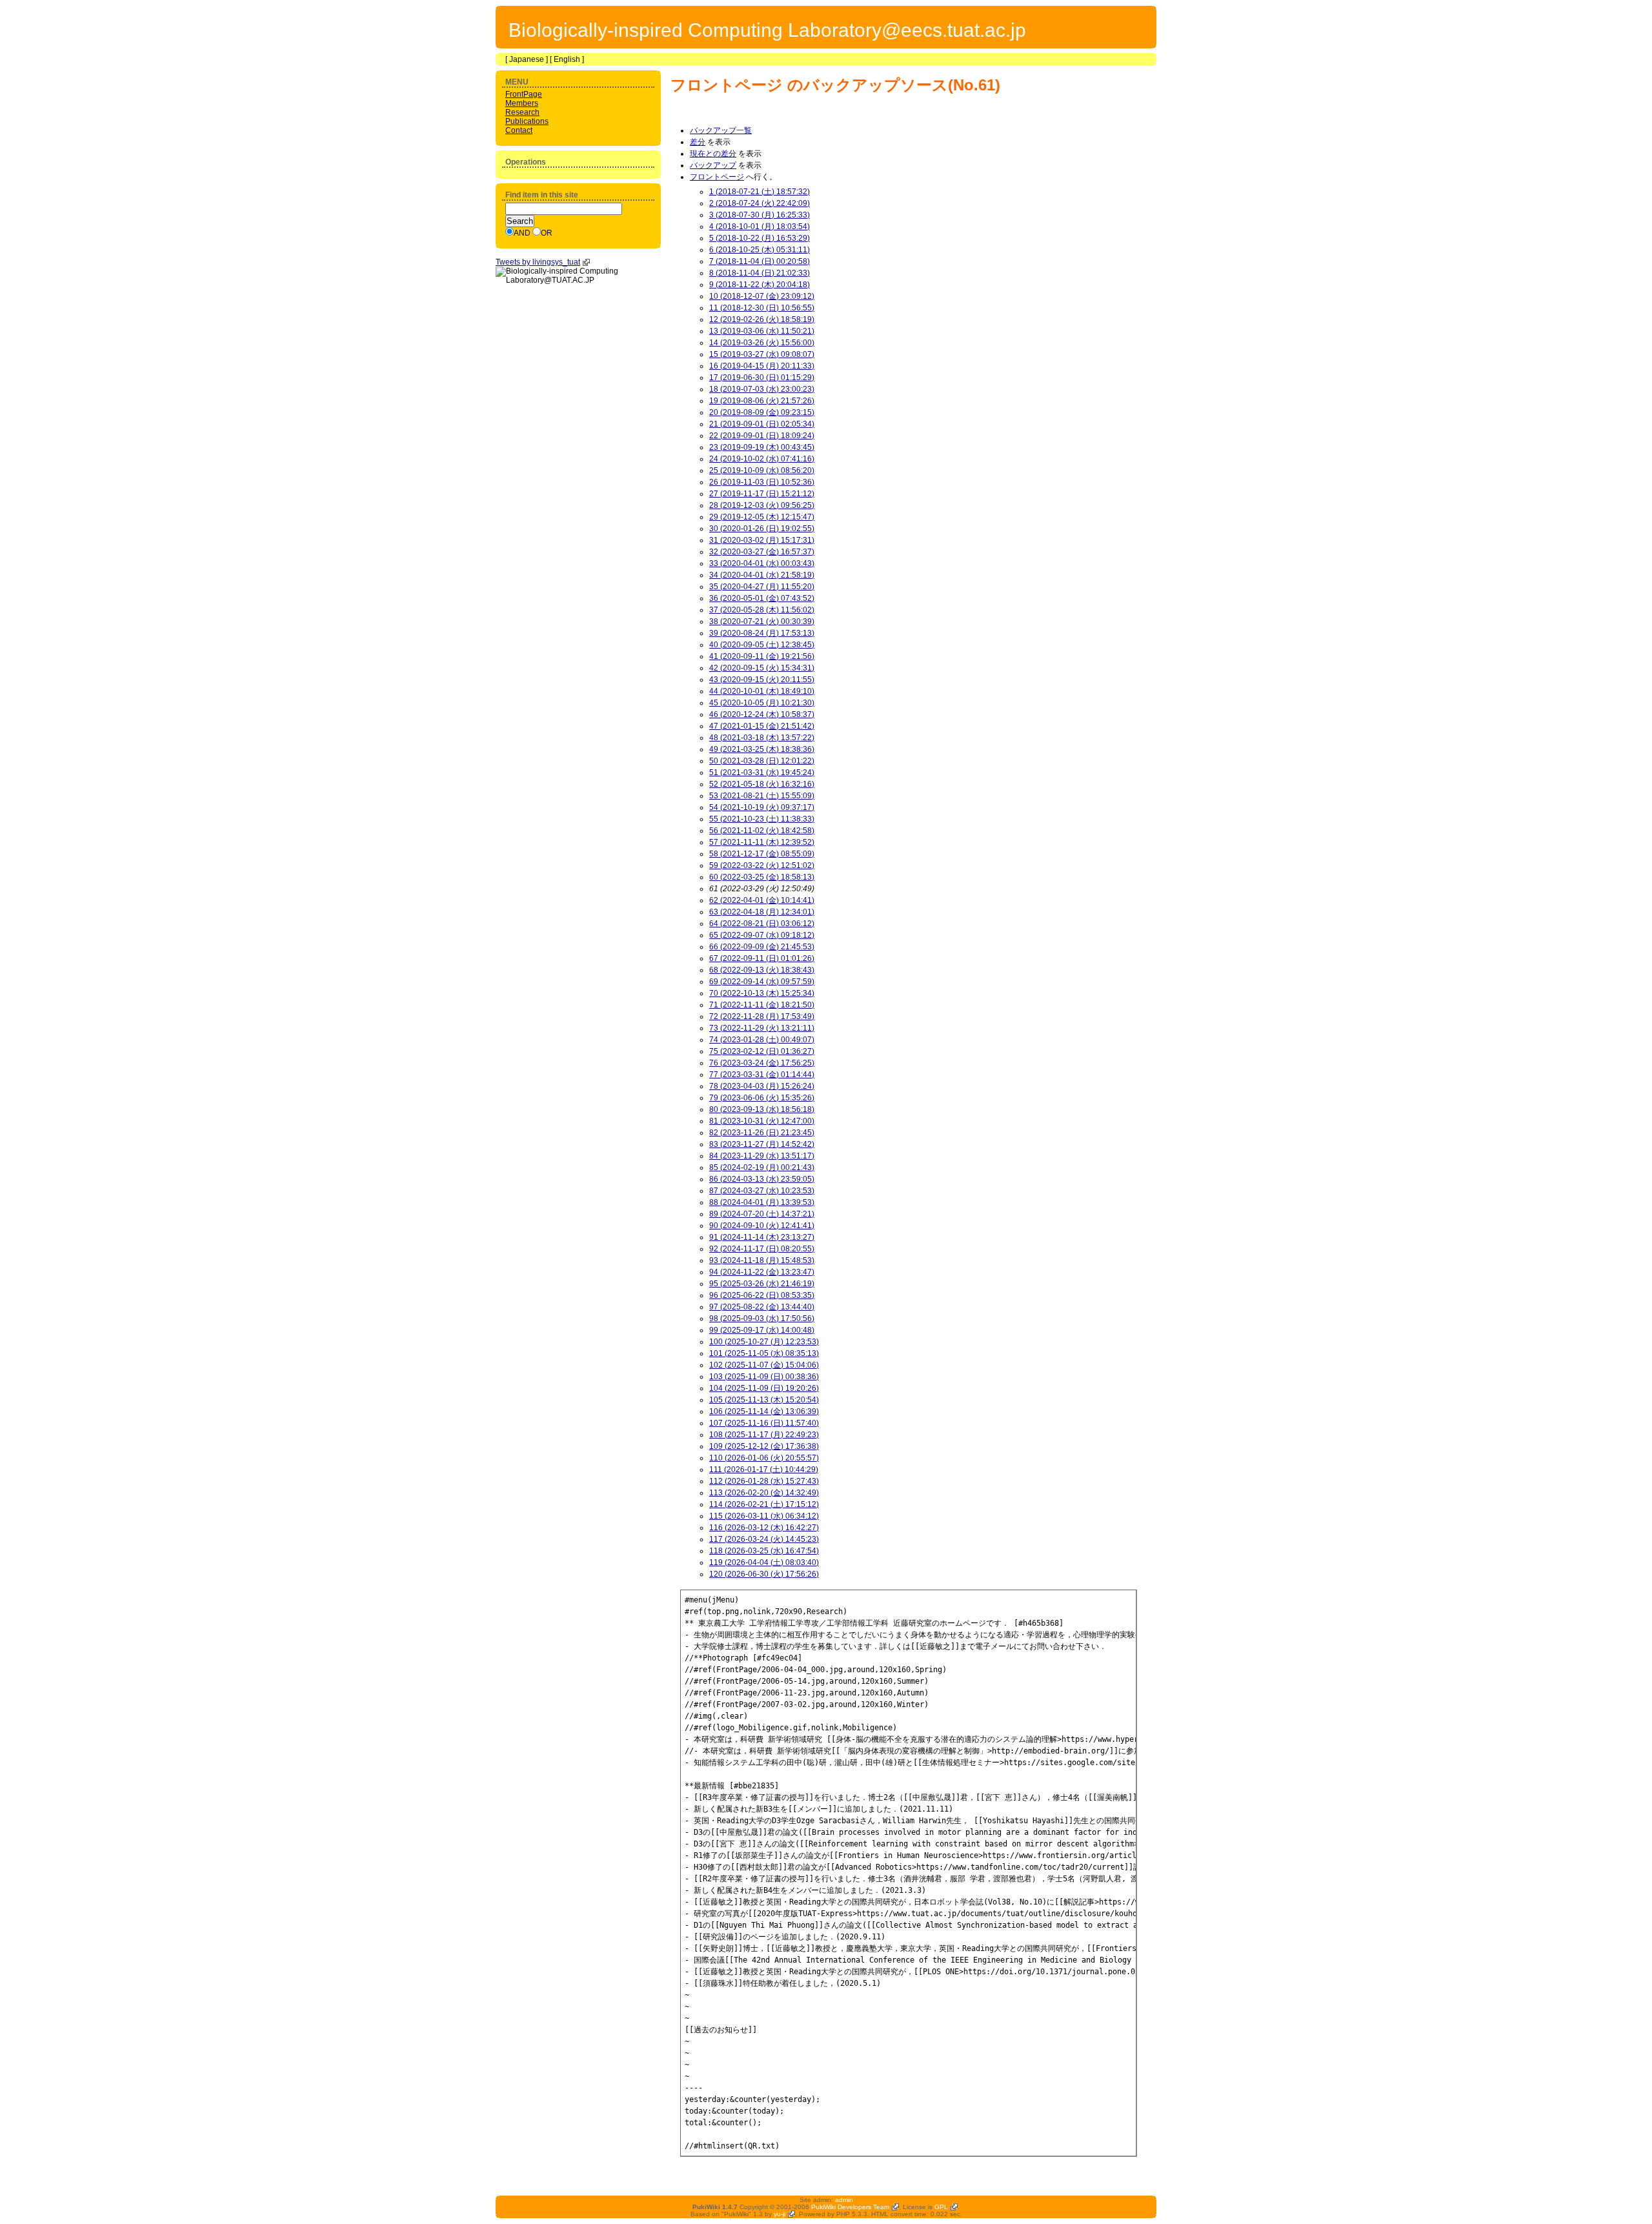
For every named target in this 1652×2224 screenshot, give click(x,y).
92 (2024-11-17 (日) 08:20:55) (762, 1249)
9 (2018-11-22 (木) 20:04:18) (760, 285)
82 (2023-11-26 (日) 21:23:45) (762, 1133)
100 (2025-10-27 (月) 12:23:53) (764, 1342)
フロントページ (727, 85)
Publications (527, 121)
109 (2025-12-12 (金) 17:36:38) (764, 1446)
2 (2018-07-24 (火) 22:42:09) (760, 203)
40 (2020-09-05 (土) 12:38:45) (762, 645)
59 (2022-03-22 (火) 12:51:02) (762, 865)
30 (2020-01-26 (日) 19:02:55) (762, 529)
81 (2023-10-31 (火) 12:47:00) (762, 1121)
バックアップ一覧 (721, 130)
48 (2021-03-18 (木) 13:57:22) (762, 738)
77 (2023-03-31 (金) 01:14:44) (762, 1075)
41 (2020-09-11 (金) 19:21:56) (762, 656)
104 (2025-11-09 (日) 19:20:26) (764, 1388)
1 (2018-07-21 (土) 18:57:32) (760, 192)
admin (844, 2200)
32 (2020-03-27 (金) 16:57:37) (762, 552)
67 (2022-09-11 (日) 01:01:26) (762, 958)
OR (547, 233)
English (567, 59)
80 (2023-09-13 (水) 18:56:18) (762, 1109)
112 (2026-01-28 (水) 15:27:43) (764, 1481)
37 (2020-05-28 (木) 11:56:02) (762, 610)
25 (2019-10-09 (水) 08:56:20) (762, 470)
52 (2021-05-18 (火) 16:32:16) (762, 784)
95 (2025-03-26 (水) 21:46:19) (762, 1284)
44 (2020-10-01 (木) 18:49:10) (762, 691)
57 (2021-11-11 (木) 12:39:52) (762, 842)
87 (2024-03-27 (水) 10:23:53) (762, 1191)
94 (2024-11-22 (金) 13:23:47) (762, 1272)
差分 (698, 142)
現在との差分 (713, 154)
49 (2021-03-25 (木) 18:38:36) (762, 749)
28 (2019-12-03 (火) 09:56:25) (762, 505)
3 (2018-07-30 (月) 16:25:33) (760, 215)
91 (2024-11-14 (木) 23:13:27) (762, 1237)
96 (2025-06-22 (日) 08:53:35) (762, 1295)
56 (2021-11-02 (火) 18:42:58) (762, 831)
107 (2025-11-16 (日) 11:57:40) (764, 1423)
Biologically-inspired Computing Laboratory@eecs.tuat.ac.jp (767, 30)
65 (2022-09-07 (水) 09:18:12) (762, 935)
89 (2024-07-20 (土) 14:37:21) (762, 1214)
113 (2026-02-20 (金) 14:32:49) (764, 1493)
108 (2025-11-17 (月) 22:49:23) (764, 1435)
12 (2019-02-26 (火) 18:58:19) (762, 319)
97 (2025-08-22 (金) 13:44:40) (762, 1307)
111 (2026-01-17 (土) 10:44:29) (764, 1470)
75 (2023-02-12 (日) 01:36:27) (762, 1051)
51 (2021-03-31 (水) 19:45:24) (762, 773)
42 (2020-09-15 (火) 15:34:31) (762, 668)
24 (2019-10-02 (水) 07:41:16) (762, 459)
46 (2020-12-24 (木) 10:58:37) (762, 714)
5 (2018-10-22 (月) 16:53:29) (760, 238)
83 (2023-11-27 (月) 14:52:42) (762, 1144)
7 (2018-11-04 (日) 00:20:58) (760, 261)
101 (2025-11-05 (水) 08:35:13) (764, 1353)
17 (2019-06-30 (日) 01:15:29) (762, 378)
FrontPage (524, 94)
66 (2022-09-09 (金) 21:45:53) (762, 947)
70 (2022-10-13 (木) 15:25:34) (762, 993)
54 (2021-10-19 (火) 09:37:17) (762, 807)
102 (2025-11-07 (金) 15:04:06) (764, 1365)
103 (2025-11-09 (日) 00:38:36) (764, 1377)
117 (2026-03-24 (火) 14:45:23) (764, 1539)
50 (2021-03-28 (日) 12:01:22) (762, 761)
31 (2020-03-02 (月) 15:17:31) (762, 540)
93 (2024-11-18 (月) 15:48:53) (762, 1260)
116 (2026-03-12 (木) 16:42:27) (764, 1528)
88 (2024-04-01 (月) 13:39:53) (762, 1202)
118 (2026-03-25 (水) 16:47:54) (764, 1551)
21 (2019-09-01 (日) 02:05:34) (762, 424)
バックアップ (713, 165)
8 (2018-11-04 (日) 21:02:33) (760, 273)
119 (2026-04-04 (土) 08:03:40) (764, 1562)
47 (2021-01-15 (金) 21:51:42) (762, 726)
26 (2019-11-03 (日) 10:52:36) (762, 482)
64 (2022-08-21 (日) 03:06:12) (762, 924)
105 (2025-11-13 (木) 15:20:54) (764, 1400)
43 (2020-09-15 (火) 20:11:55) (762, 680)
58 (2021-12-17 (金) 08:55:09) (762, 854)
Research (522, 112)
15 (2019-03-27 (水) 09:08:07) (762, 354)
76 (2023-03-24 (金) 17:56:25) (762, 1063)
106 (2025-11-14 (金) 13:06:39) (764, 1411)
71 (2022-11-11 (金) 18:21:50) (762, 1005)
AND (522, 233)
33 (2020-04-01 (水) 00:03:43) (762, 563)
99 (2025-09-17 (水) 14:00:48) (762, 1330)
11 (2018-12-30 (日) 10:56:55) (762, 308)
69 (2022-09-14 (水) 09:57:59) (762, 982)
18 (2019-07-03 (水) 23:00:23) (762, 389)
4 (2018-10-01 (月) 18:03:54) (760, 227)
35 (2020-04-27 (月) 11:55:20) (762, 587)
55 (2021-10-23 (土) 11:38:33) (762, 819)
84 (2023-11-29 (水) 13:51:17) (762, 1156)
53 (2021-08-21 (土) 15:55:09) (762, 796)
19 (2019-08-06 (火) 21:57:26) (762, 401)
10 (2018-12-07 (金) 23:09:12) (762, 296)
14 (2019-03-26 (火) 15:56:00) (762, 343)
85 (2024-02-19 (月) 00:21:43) (762, 1168)
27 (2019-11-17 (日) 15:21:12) (762, 494)
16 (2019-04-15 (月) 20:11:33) (762, 366)
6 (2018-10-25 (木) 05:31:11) (760, 250)
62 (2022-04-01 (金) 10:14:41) (762, 900)
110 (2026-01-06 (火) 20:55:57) (764, 1458)
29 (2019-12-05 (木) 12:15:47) (762, 517)
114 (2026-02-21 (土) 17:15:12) (764, 1504)
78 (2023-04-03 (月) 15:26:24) (762, 1086)
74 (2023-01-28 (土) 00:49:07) (762, 1040)
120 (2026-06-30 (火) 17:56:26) (764, 1574)
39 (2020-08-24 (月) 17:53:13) (762, 633)
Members (522, 103)
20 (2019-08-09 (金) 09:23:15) (762, 412)
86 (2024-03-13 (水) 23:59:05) (762, 1179)
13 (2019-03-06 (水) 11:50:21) (762, 331)
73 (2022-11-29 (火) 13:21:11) (762, 1028)
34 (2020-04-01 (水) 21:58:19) (762, 575)
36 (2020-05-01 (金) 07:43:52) (762, 598)
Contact (519, 130)
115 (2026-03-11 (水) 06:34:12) (764, 1516)
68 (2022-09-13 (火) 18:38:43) (762, 970)
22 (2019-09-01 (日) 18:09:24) (762, 436)
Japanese (527, 59)
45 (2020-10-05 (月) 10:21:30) (762, 703)
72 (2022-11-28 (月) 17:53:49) (762, 1016)
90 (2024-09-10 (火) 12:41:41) (762, 1226)
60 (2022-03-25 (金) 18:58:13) (762, 877)
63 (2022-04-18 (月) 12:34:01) (762, 912)
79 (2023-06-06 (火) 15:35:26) (762, 1098)
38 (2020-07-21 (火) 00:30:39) (762, 622)
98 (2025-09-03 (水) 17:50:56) (762, 1319)
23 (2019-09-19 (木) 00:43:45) (762, 447)
